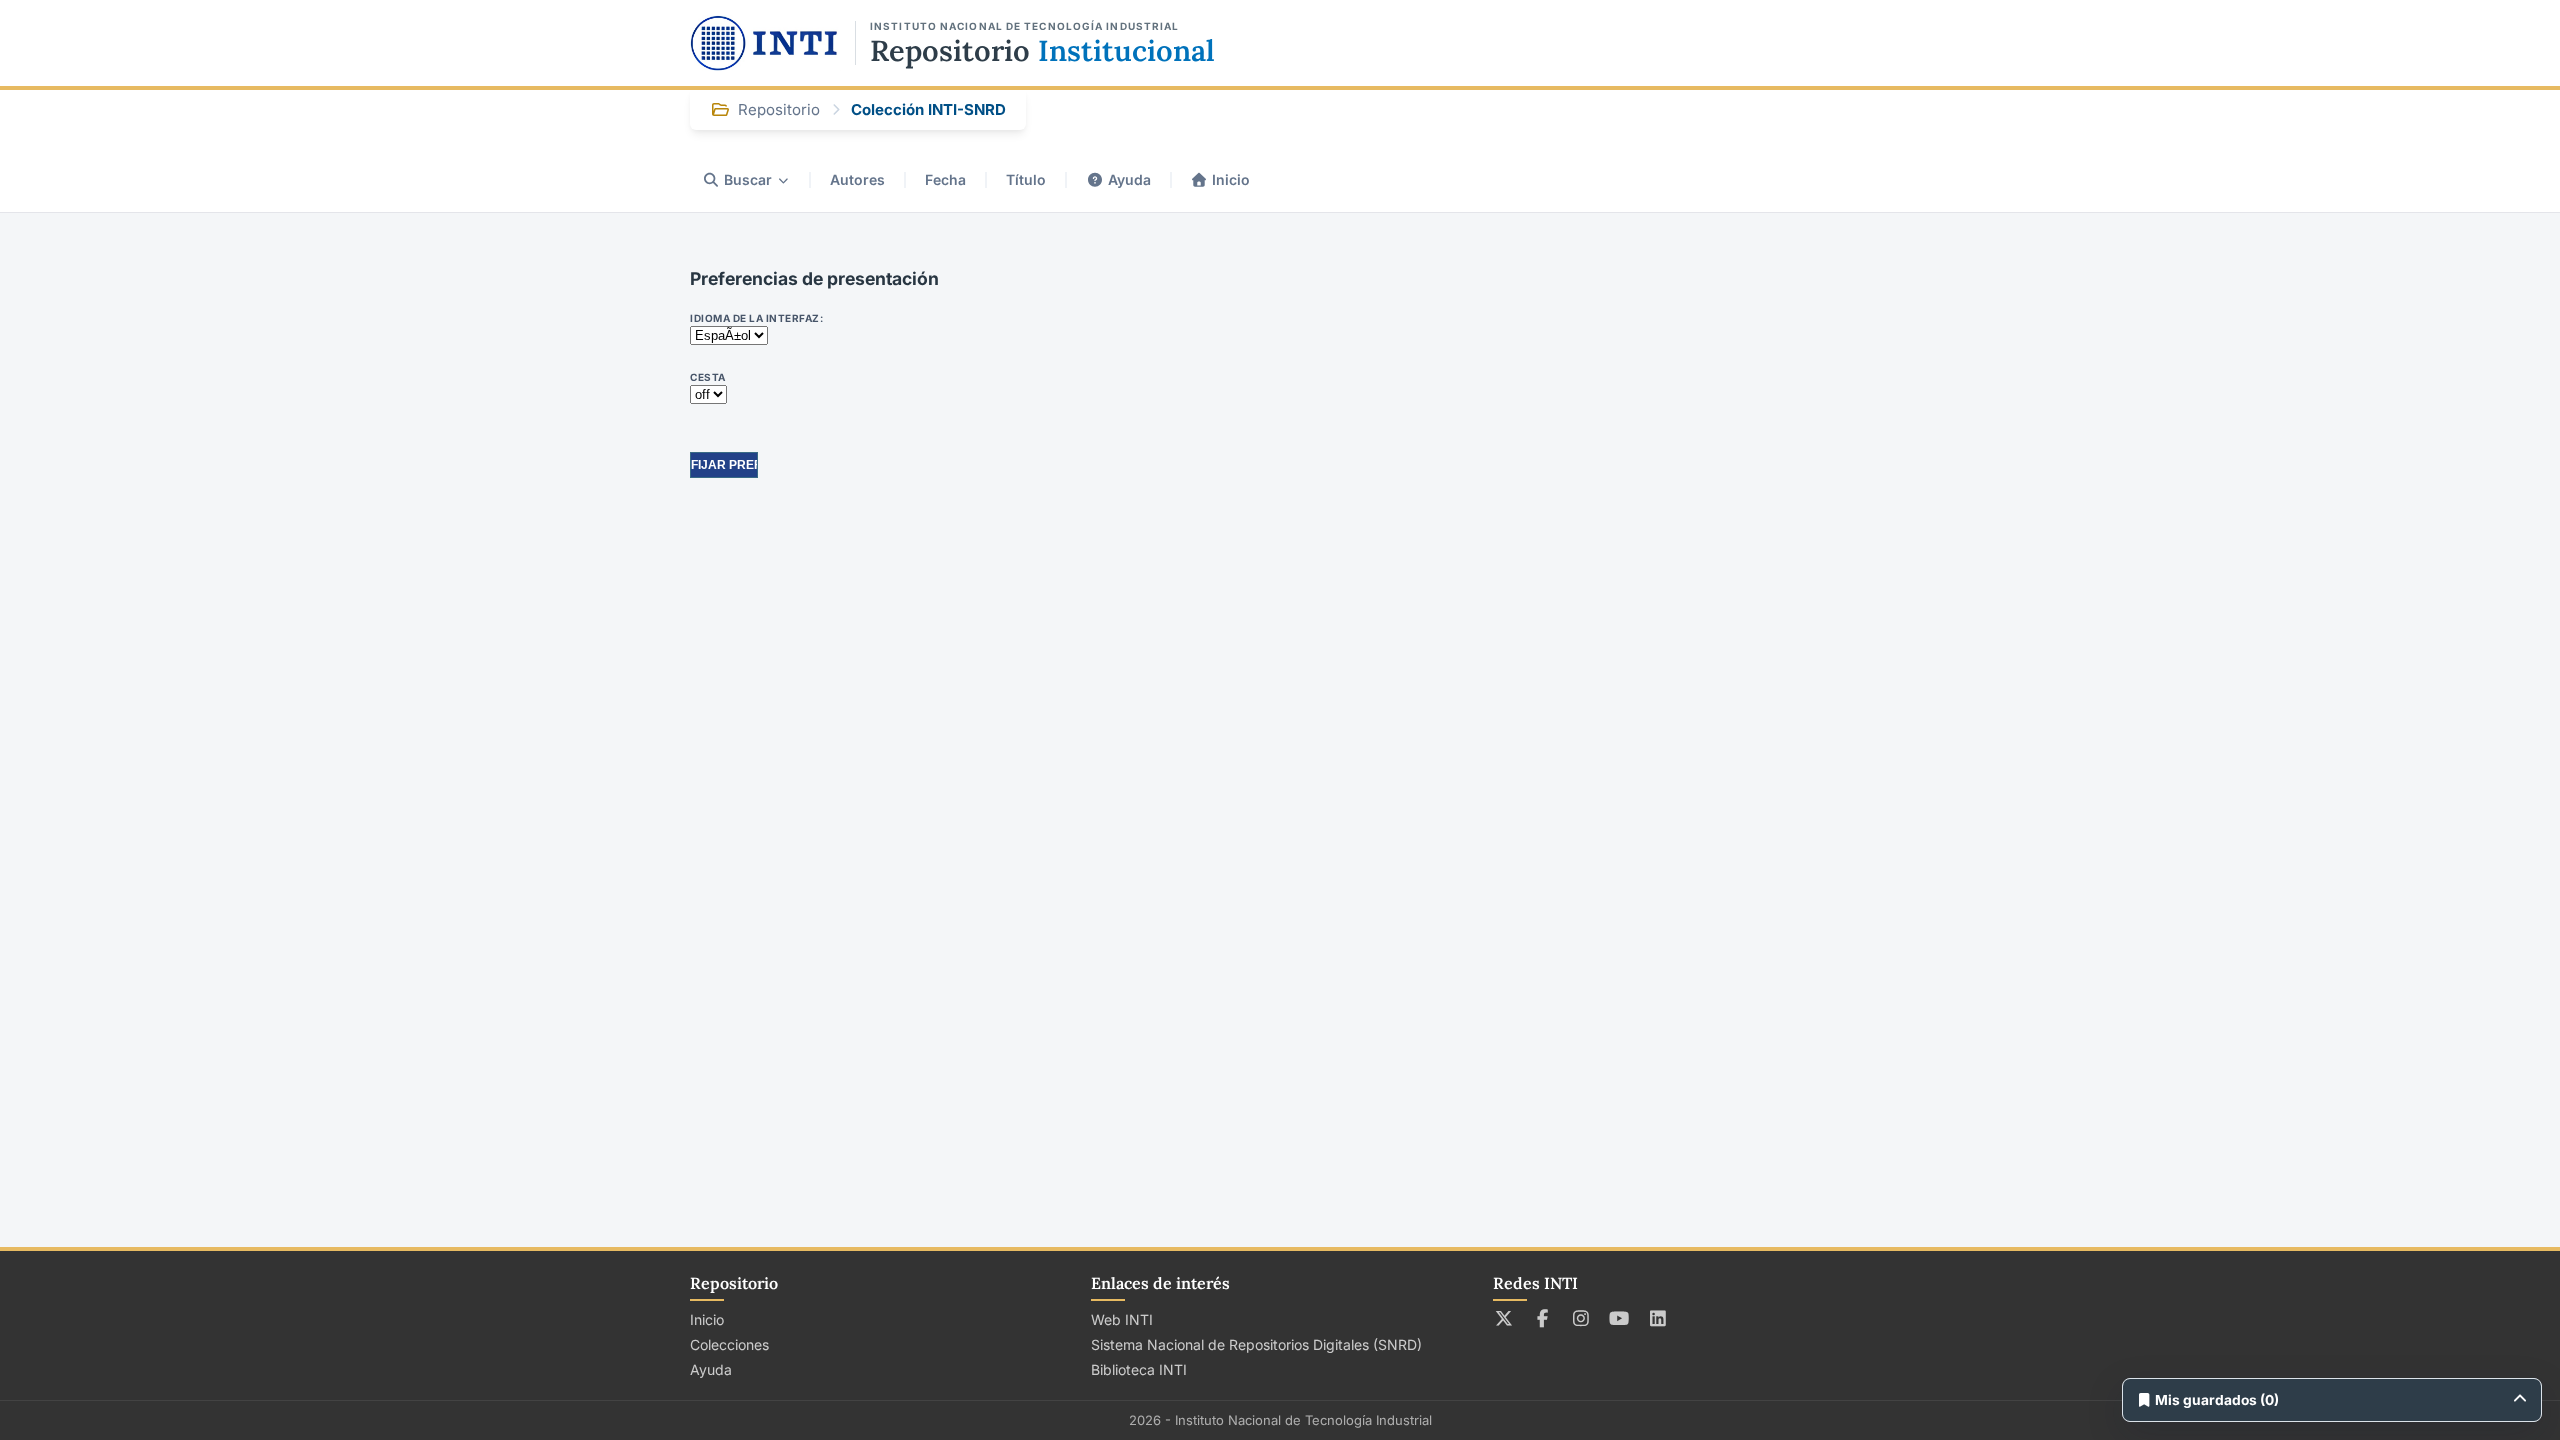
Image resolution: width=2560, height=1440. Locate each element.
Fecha (945, 179)
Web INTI (1122, 1319)
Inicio (1231, 179)
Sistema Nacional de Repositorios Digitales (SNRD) (1256, 1344)
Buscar (748, 179)
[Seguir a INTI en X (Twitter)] (1504, 1318)
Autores (857, 179)
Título (1026, 179)
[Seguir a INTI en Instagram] (1581, 1318)
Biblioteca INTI (1139, 1369)
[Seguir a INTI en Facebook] (1542, 1318)
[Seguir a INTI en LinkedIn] (1658, 1318)
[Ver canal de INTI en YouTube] (1619, 1318)
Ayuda (1129, 179)
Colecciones (729, 1344)
